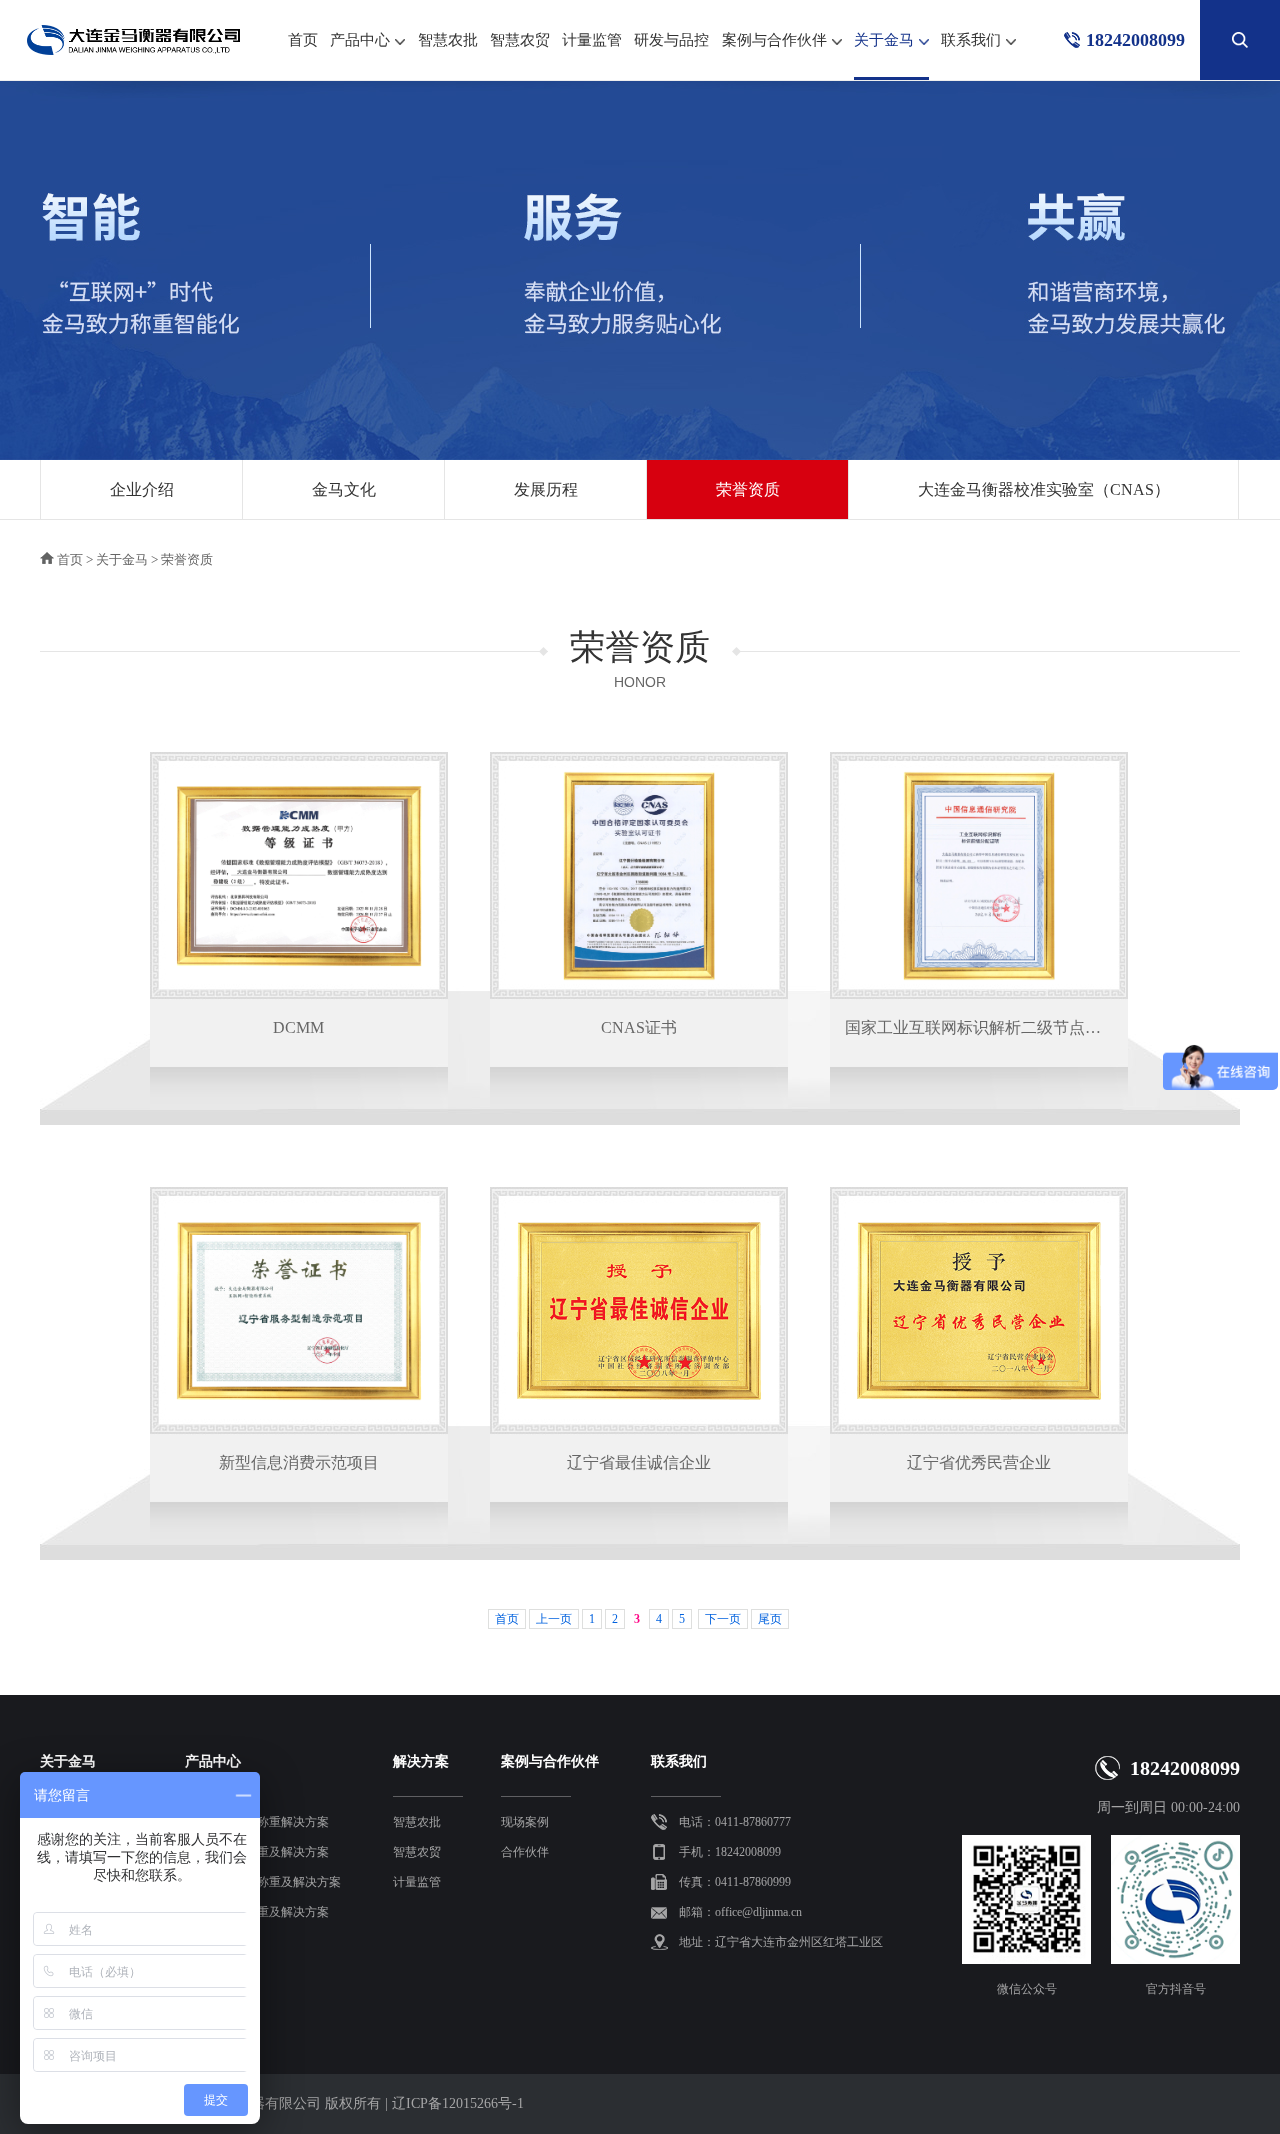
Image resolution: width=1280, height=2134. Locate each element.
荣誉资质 (748, 489)
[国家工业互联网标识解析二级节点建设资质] (979, 876)
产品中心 (360, 40)
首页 (303, 40)
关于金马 (884, 40)
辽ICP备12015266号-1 (458, 2103)
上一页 (554, 1619)
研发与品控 (671, 40)
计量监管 (592, 40)
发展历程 (546, 489)
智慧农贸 (520, 40)
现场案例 (525, 1822)
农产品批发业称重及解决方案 (263, 1882)
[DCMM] (299, 876)
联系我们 (971, 40)
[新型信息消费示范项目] (299, 1311)
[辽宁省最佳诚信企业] (639, 1311)
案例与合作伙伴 (774, 40)
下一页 (723, 1619)
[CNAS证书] (639, 876)
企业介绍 (142, 489)
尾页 (770, 1619)
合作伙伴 (525, 1852)
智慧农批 (448, 40)
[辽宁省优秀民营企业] (979, 1311)
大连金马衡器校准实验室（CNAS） (1044, 489)
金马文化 (344, 489)
